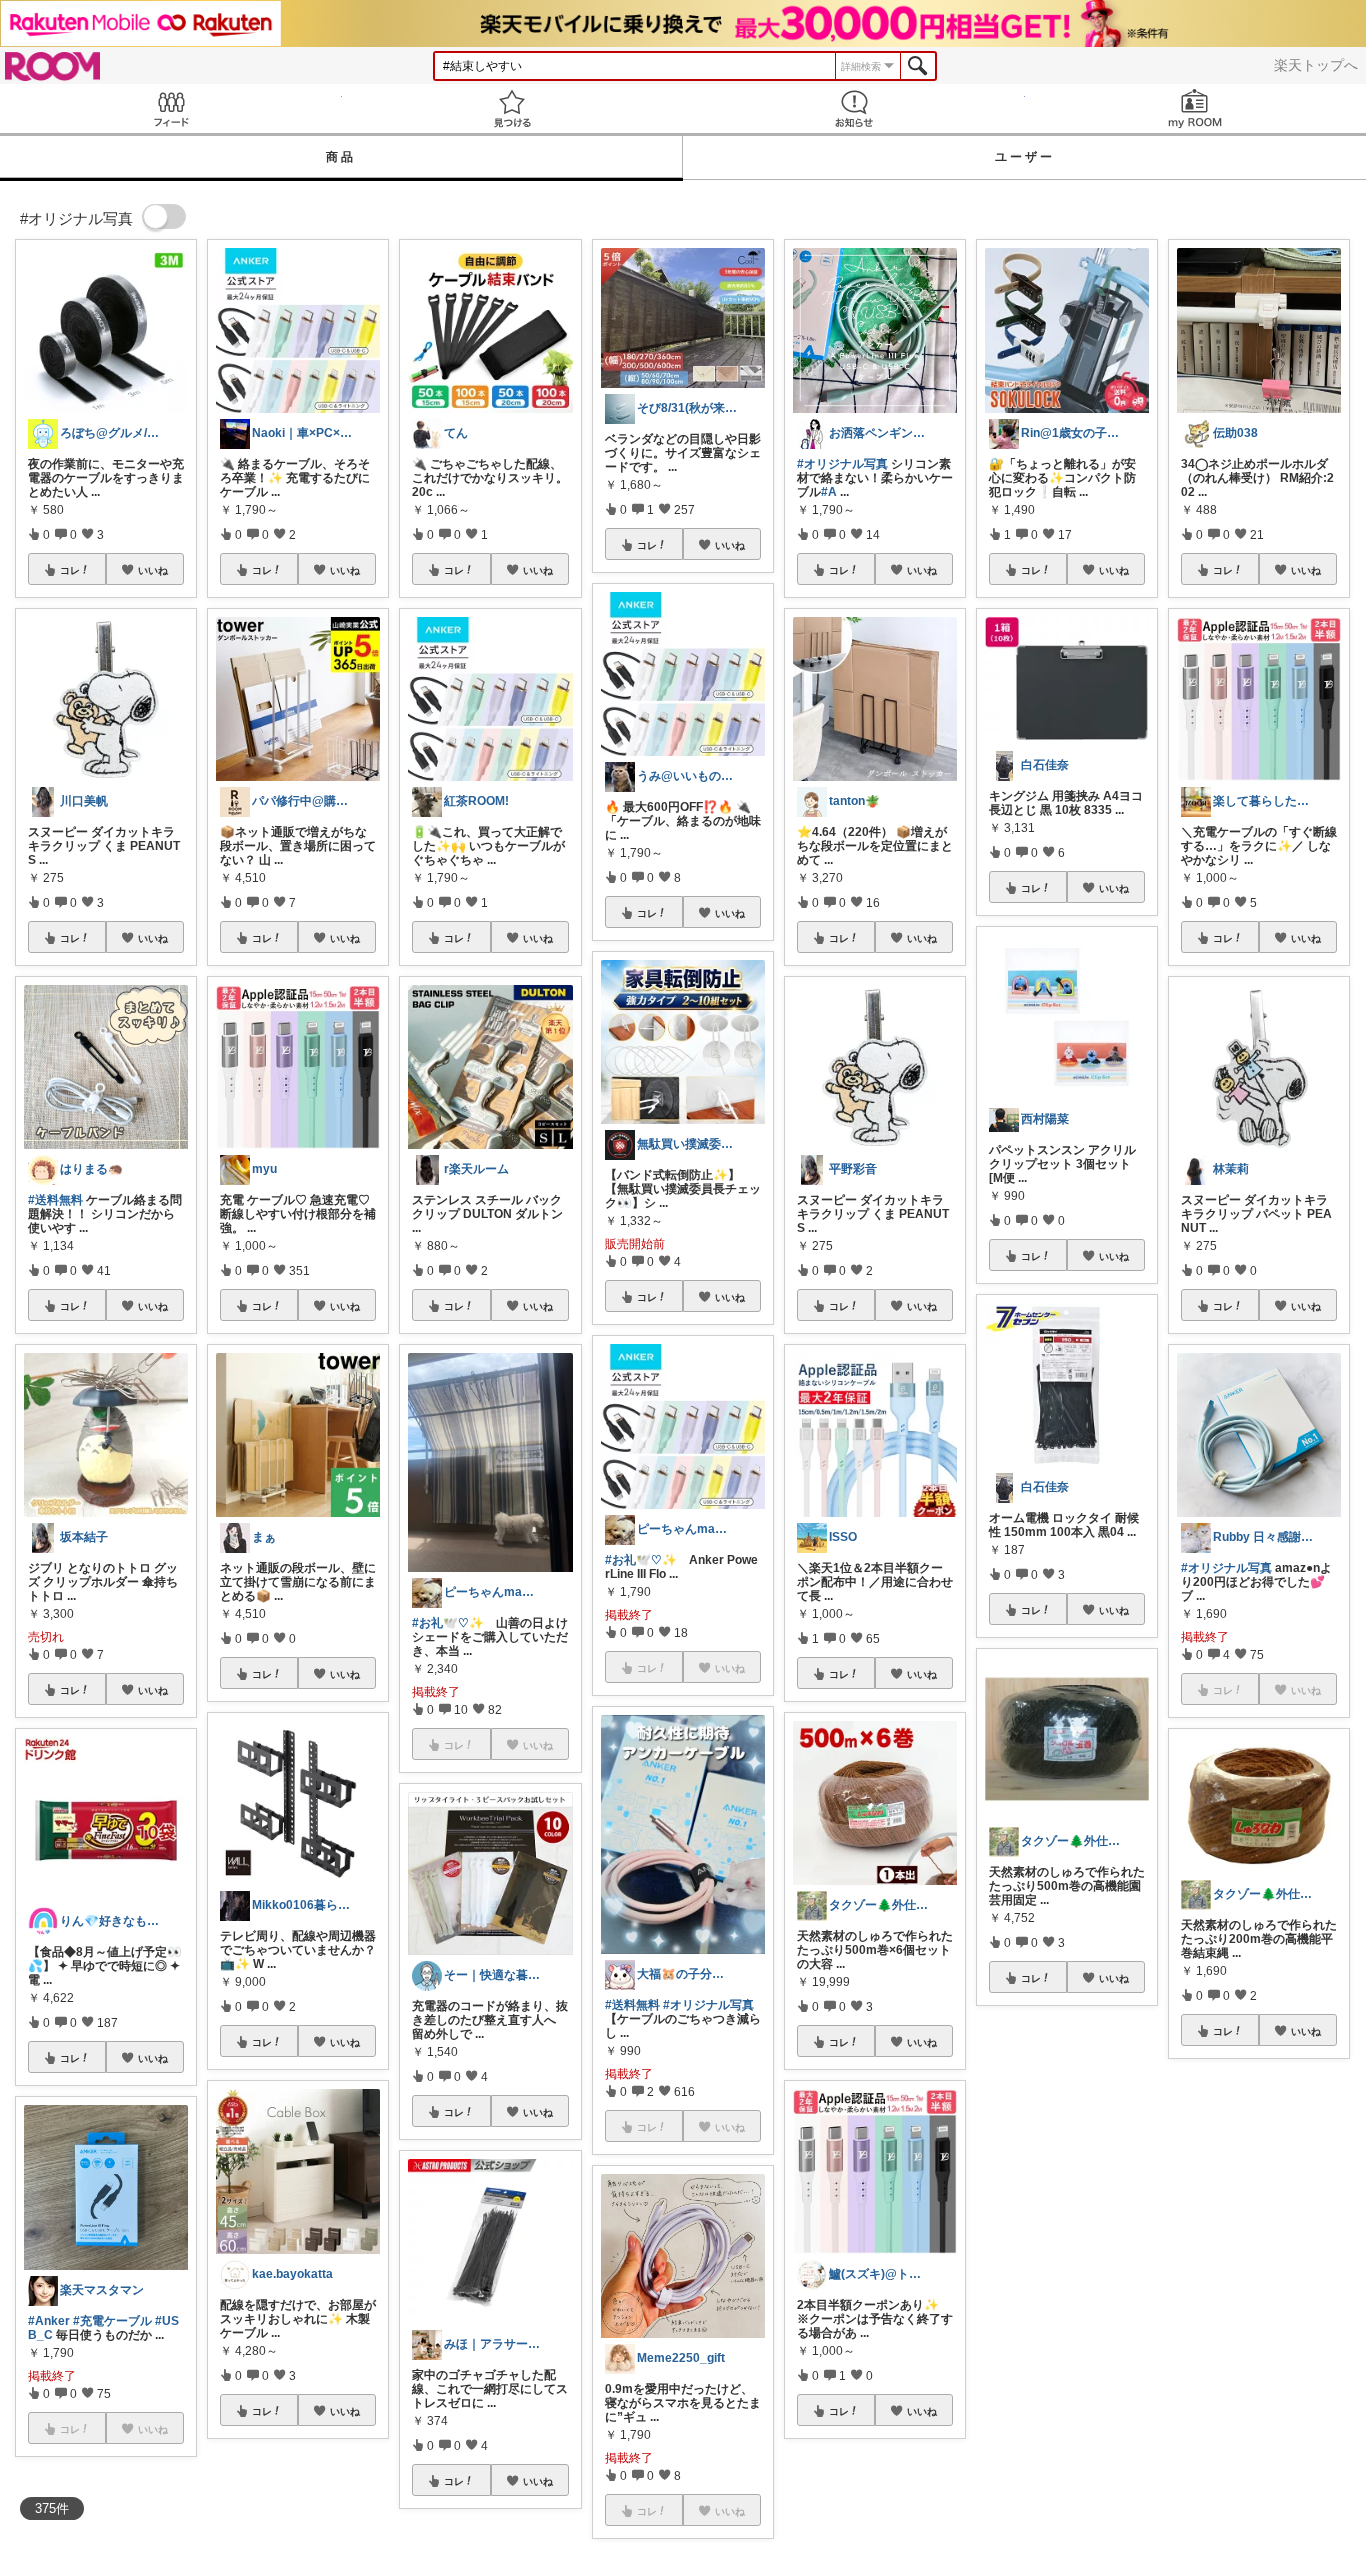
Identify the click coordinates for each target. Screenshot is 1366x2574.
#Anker (49, 2321)
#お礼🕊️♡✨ (448, 1623)
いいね (153, 570)
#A (829, 492)
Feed (171, 108)
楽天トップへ (1316, 65)
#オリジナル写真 (708, 2005)
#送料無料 (55, 1200)
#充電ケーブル (112, 2321)
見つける (513, 108)
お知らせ (854, 108)
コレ (70, 570)
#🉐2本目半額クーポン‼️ (1059, 2240)
